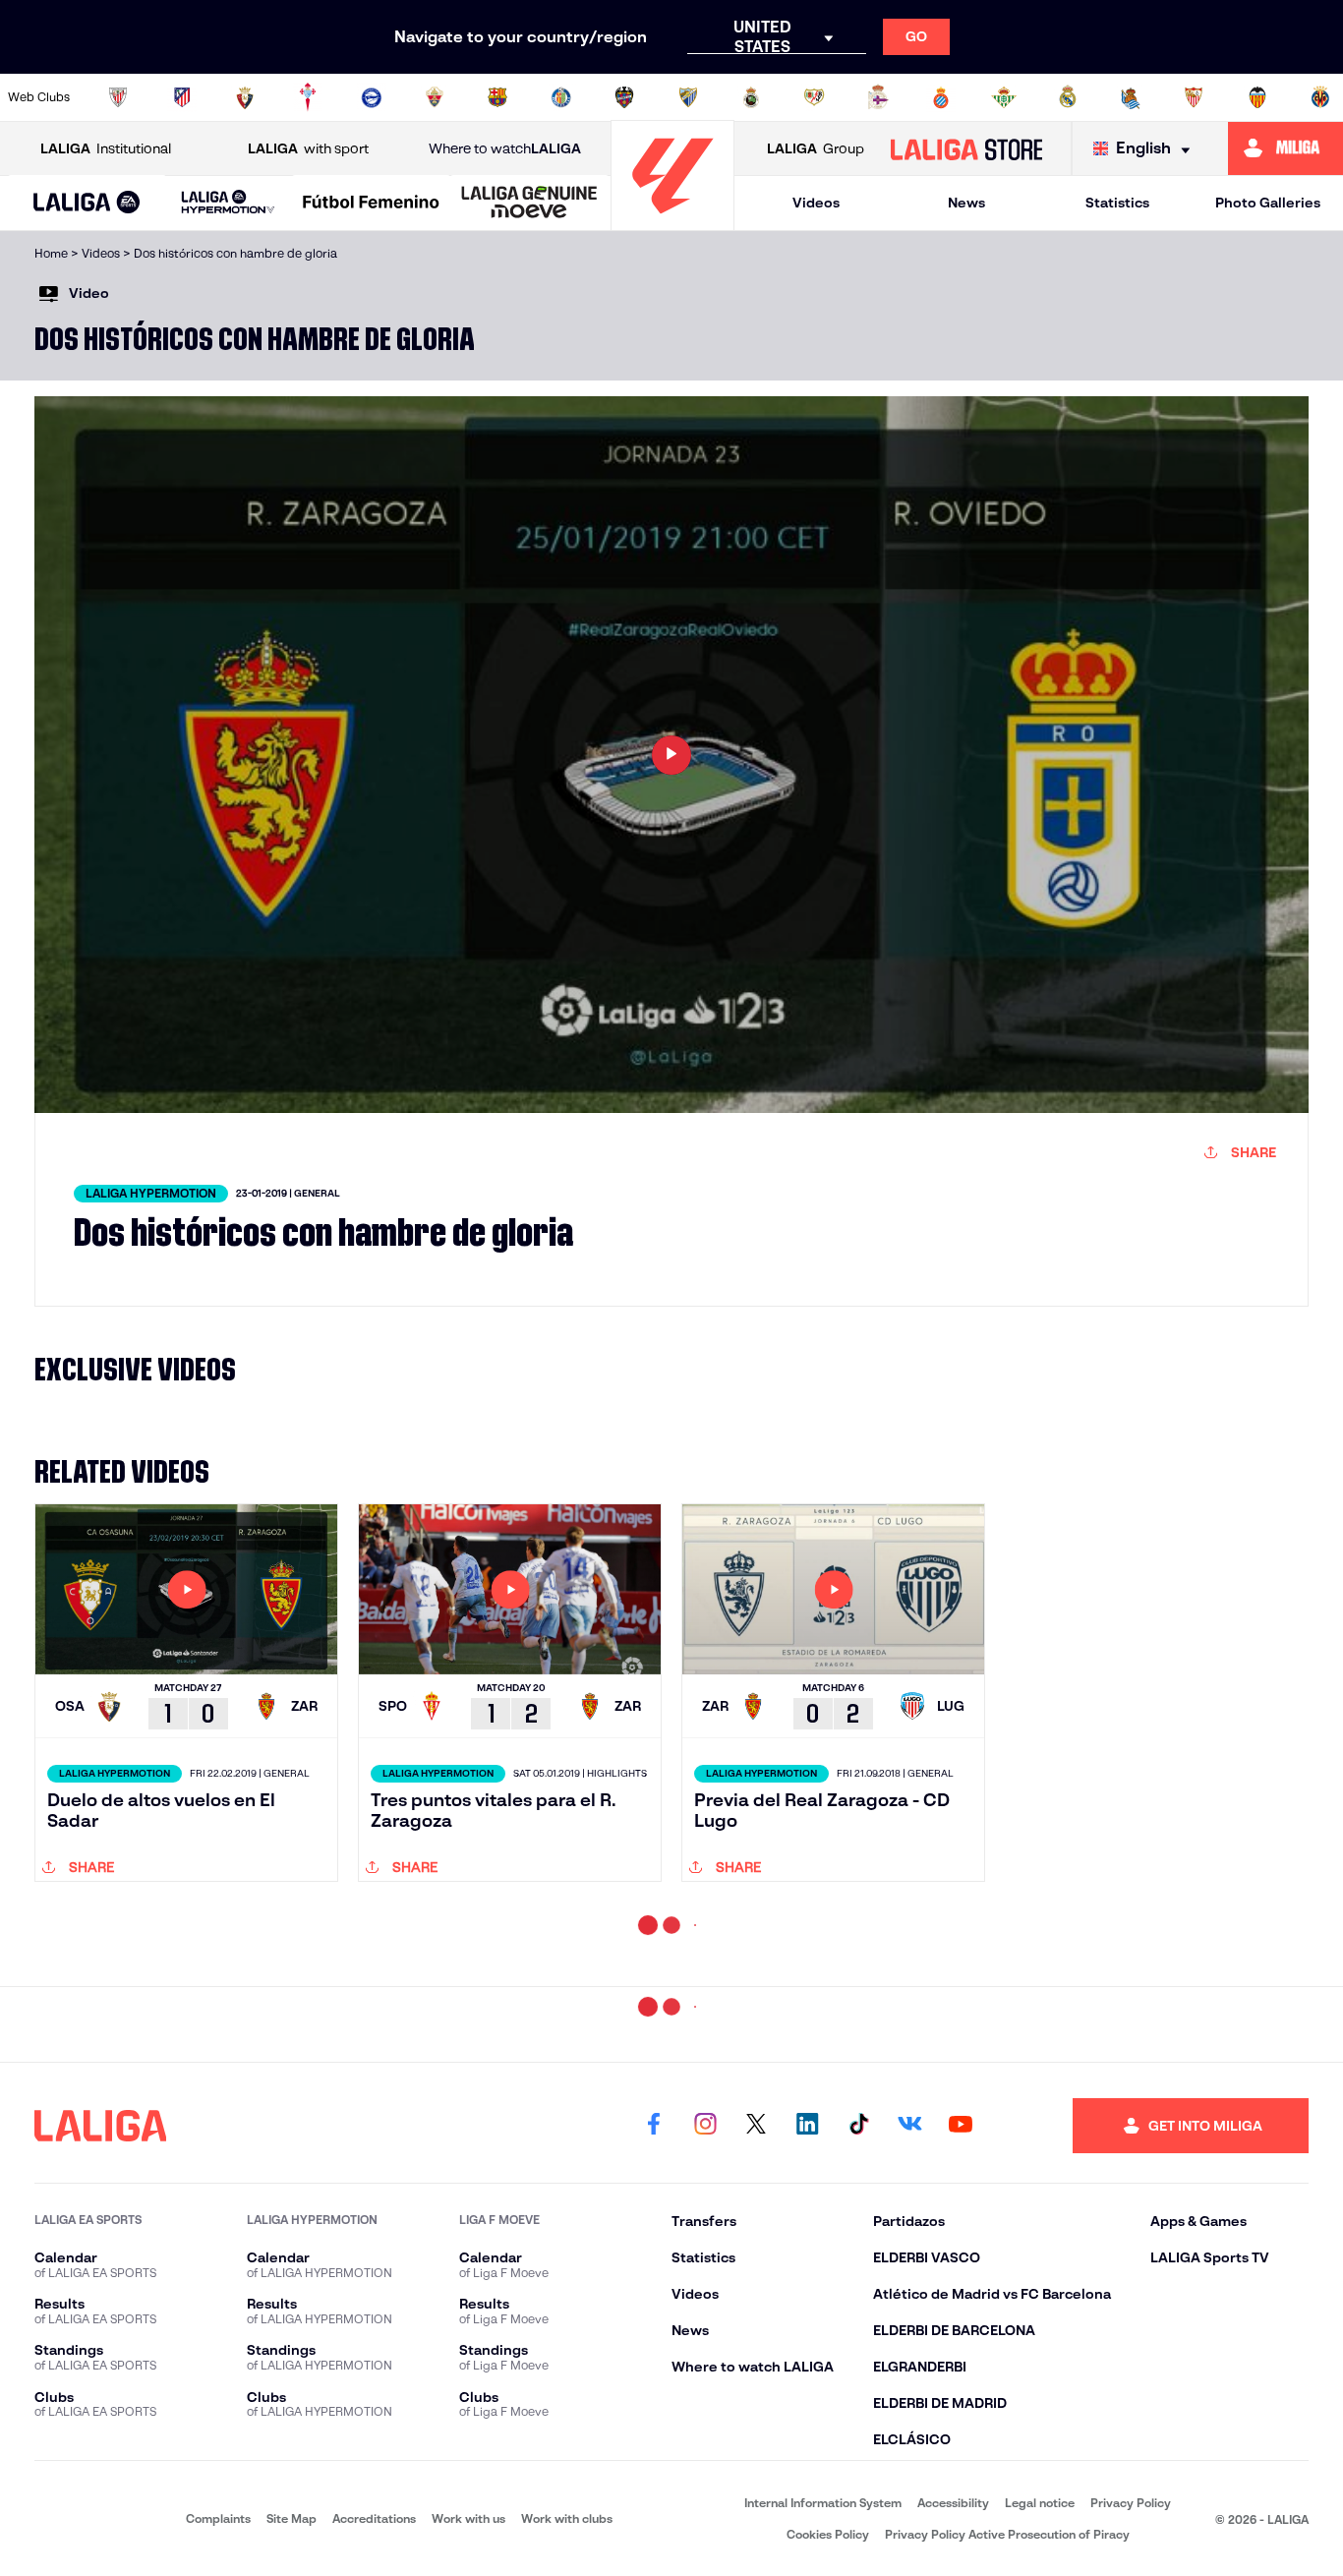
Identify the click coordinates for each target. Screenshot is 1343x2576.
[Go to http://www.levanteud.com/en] (624, 97)
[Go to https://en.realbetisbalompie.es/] (1004, 97)
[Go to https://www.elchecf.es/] (435, 97)
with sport (308, 148)
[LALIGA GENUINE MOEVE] (529, 204)
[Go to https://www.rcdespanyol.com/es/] (941, 97)
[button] (87, 203)
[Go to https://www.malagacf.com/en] (688, 97)
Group (816, 148)
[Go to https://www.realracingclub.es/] (751, 97)
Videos (816, 203)
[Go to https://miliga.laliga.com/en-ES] (1285, 148)
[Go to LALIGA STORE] (966, 148)
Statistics (1117, 203)
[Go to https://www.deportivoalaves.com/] (372, 97)
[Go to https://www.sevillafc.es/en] (1194, 97)
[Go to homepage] (672, 222)
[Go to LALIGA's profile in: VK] (909, 2288)
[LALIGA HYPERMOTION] (229, 203)
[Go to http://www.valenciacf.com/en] (1257, 97)
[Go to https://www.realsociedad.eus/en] (1131, 97)
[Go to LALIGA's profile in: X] (756, 2288)
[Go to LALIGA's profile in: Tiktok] (858, 2288)
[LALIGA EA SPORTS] (87, 204)
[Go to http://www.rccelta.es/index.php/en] (308, 97)
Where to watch (505, 148)
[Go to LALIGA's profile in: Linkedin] (807, 2288)
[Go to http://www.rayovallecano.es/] (814, 97)
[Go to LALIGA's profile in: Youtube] (961, 2288)
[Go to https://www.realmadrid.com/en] (1068, 97)
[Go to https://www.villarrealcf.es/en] (1320, 97)
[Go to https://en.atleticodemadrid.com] (182, 97)
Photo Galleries (1268, 203)
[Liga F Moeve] (371, 204)
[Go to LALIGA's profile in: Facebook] (654, 2288)
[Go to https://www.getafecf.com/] (561, 97)
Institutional (106, 148)
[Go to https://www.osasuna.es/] (245, 97)
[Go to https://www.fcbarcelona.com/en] (497, 97)
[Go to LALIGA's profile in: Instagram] (705, 2288)
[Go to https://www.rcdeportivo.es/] (878, 97)
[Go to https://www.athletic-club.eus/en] (118, 97)
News (966, 203)
